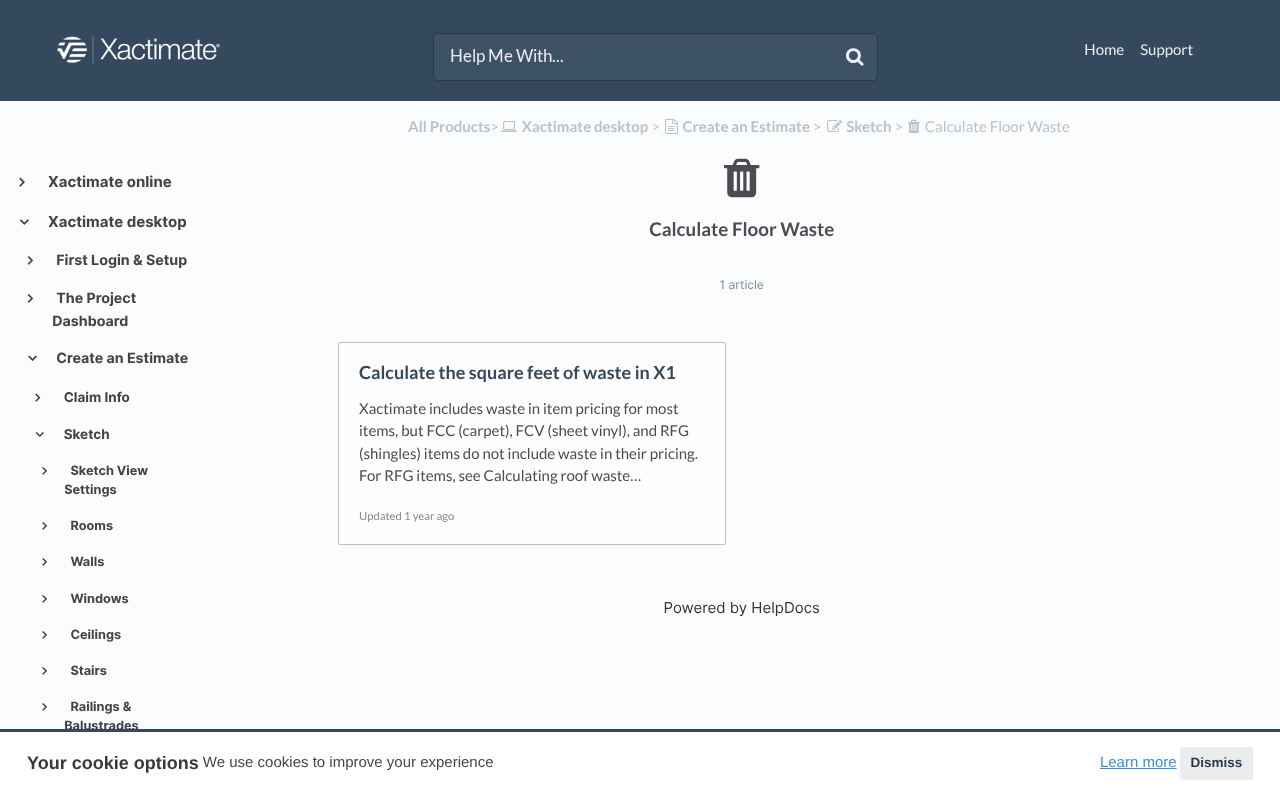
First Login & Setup (120, 260)
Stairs (87, 671)
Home (1104, 50)
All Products (449, 127)
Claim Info (95, 398)
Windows (97, 599)
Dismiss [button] (1216, 762)
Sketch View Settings (106, 481)
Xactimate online (108, 181)
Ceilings (94, 635)
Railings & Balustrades (101, 717)
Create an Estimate (120, 358)
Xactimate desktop (116, 221)
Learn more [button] (1138, 762)
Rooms (90, 526)
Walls (85, 562)
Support (1166, 50)
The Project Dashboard (94, 309)
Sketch (85, 435)
